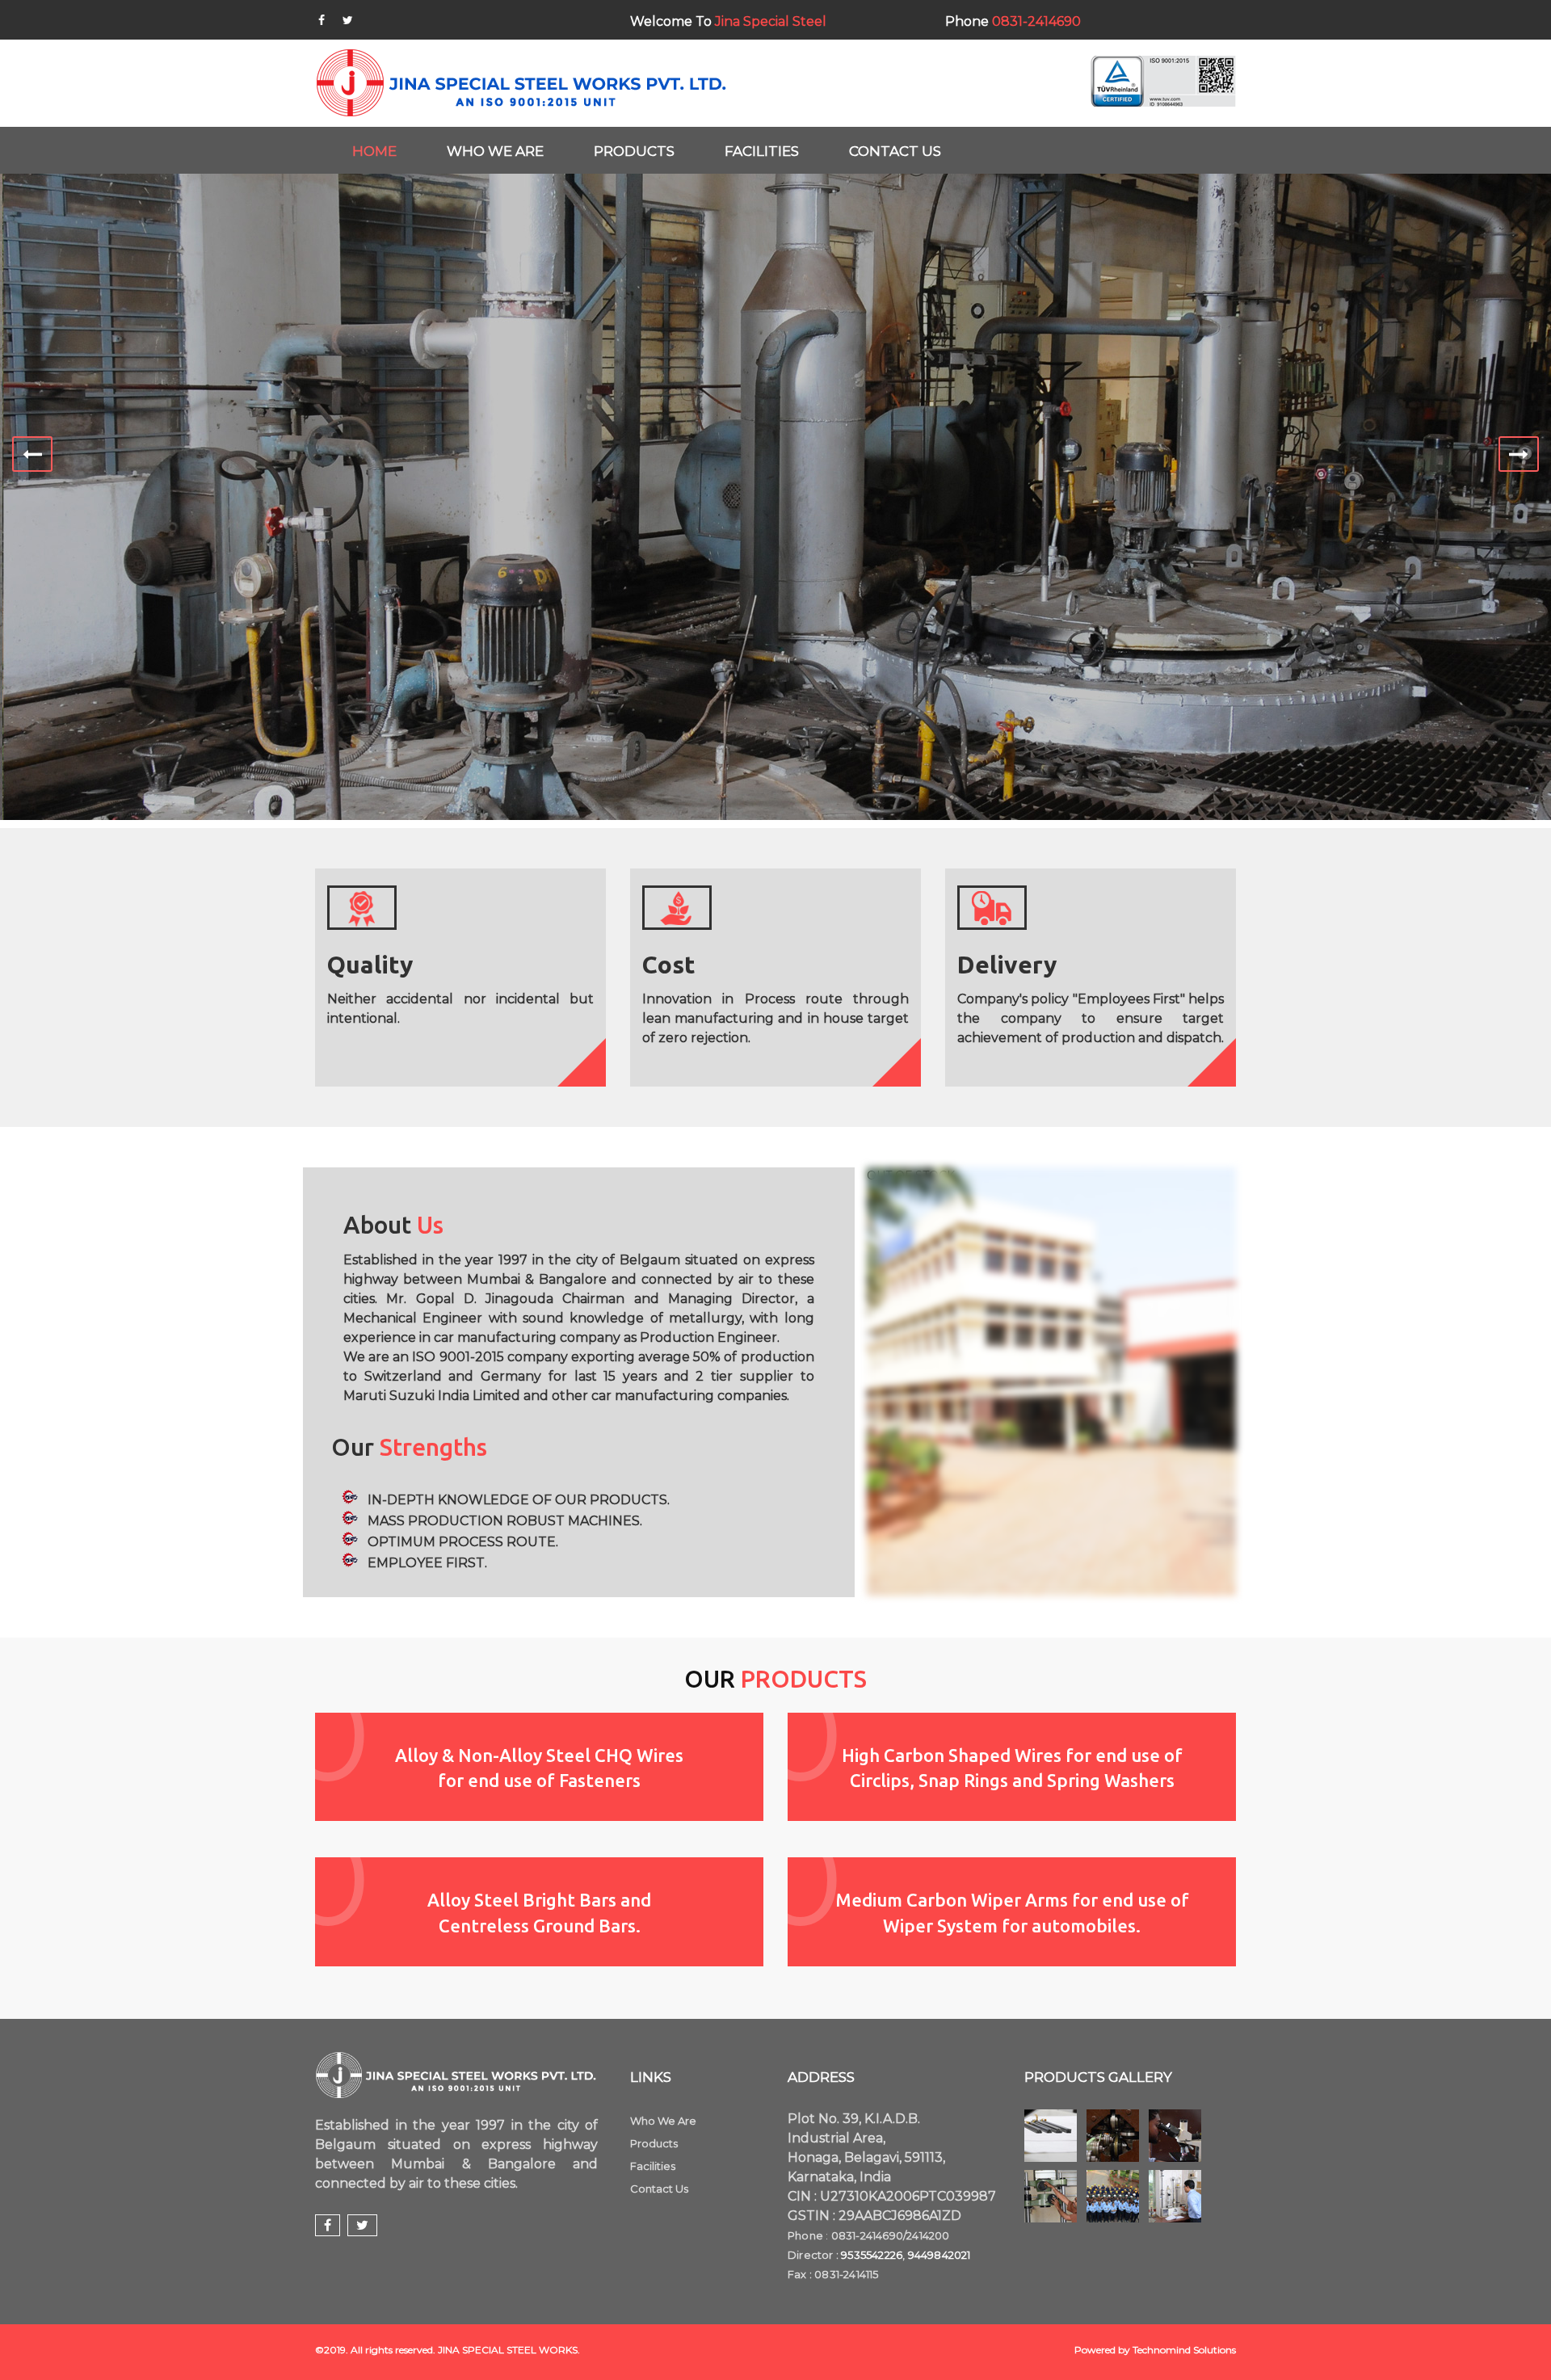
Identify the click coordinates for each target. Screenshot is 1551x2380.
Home (374, 151)
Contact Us (659, 2189)
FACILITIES (762, 151)
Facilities (653, 2166)
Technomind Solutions (1184, 2350)
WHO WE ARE (495, 151)
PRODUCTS (634, 151)
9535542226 (872, 2255)
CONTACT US (895, 151)
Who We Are (663, 2121)
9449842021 (939, 2255)
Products (654, 2143)
